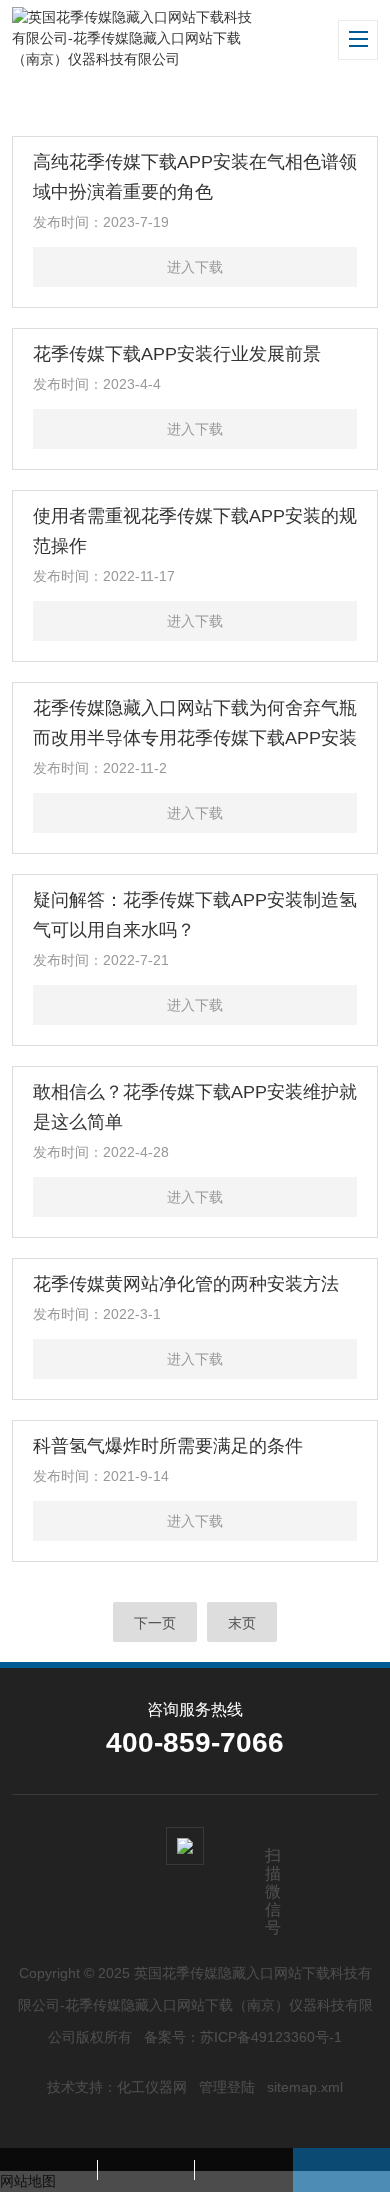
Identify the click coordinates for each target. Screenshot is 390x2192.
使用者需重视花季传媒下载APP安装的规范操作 (195, 531)
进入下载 (195, 267)
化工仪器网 (152, 2087)
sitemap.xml (305, 2087)
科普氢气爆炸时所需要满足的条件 (168, 1446)
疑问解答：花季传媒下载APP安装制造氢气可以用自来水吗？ (195, 915)
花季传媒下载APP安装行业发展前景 (177, 354)
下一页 (155, 1623)
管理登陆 (227, 2087)
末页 (242, 1623)
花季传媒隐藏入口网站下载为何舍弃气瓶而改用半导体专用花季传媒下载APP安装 (195, 723)
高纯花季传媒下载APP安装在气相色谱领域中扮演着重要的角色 (195, 177)
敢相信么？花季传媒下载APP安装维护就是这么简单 (195, 1107)
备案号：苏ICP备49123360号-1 (243, 2037)
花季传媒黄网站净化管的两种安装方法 (186, 1284)
